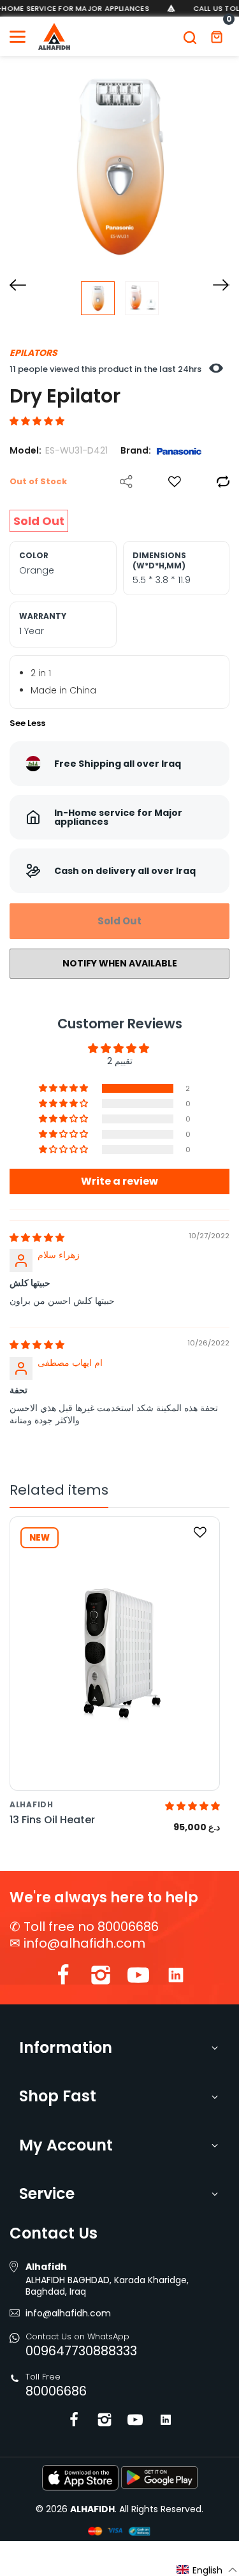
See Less (27, 723)
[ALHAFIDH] (54, 36)
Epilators (33, 353)
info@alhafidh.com (84, 1943)
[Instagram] (101, 1978)
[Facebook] (63, 1978)
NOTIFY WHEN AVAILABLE (120, 963)
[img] (37, 1238)
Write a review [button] (119, 1181)
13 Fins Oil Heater (52, 1820)
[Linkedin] (176, 1978)
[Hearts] (175, 482)
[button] (37, 421)
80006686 (56, 2391)
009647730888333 (81, 2351)
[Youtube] (138, 1978)
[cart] (217, 36)
